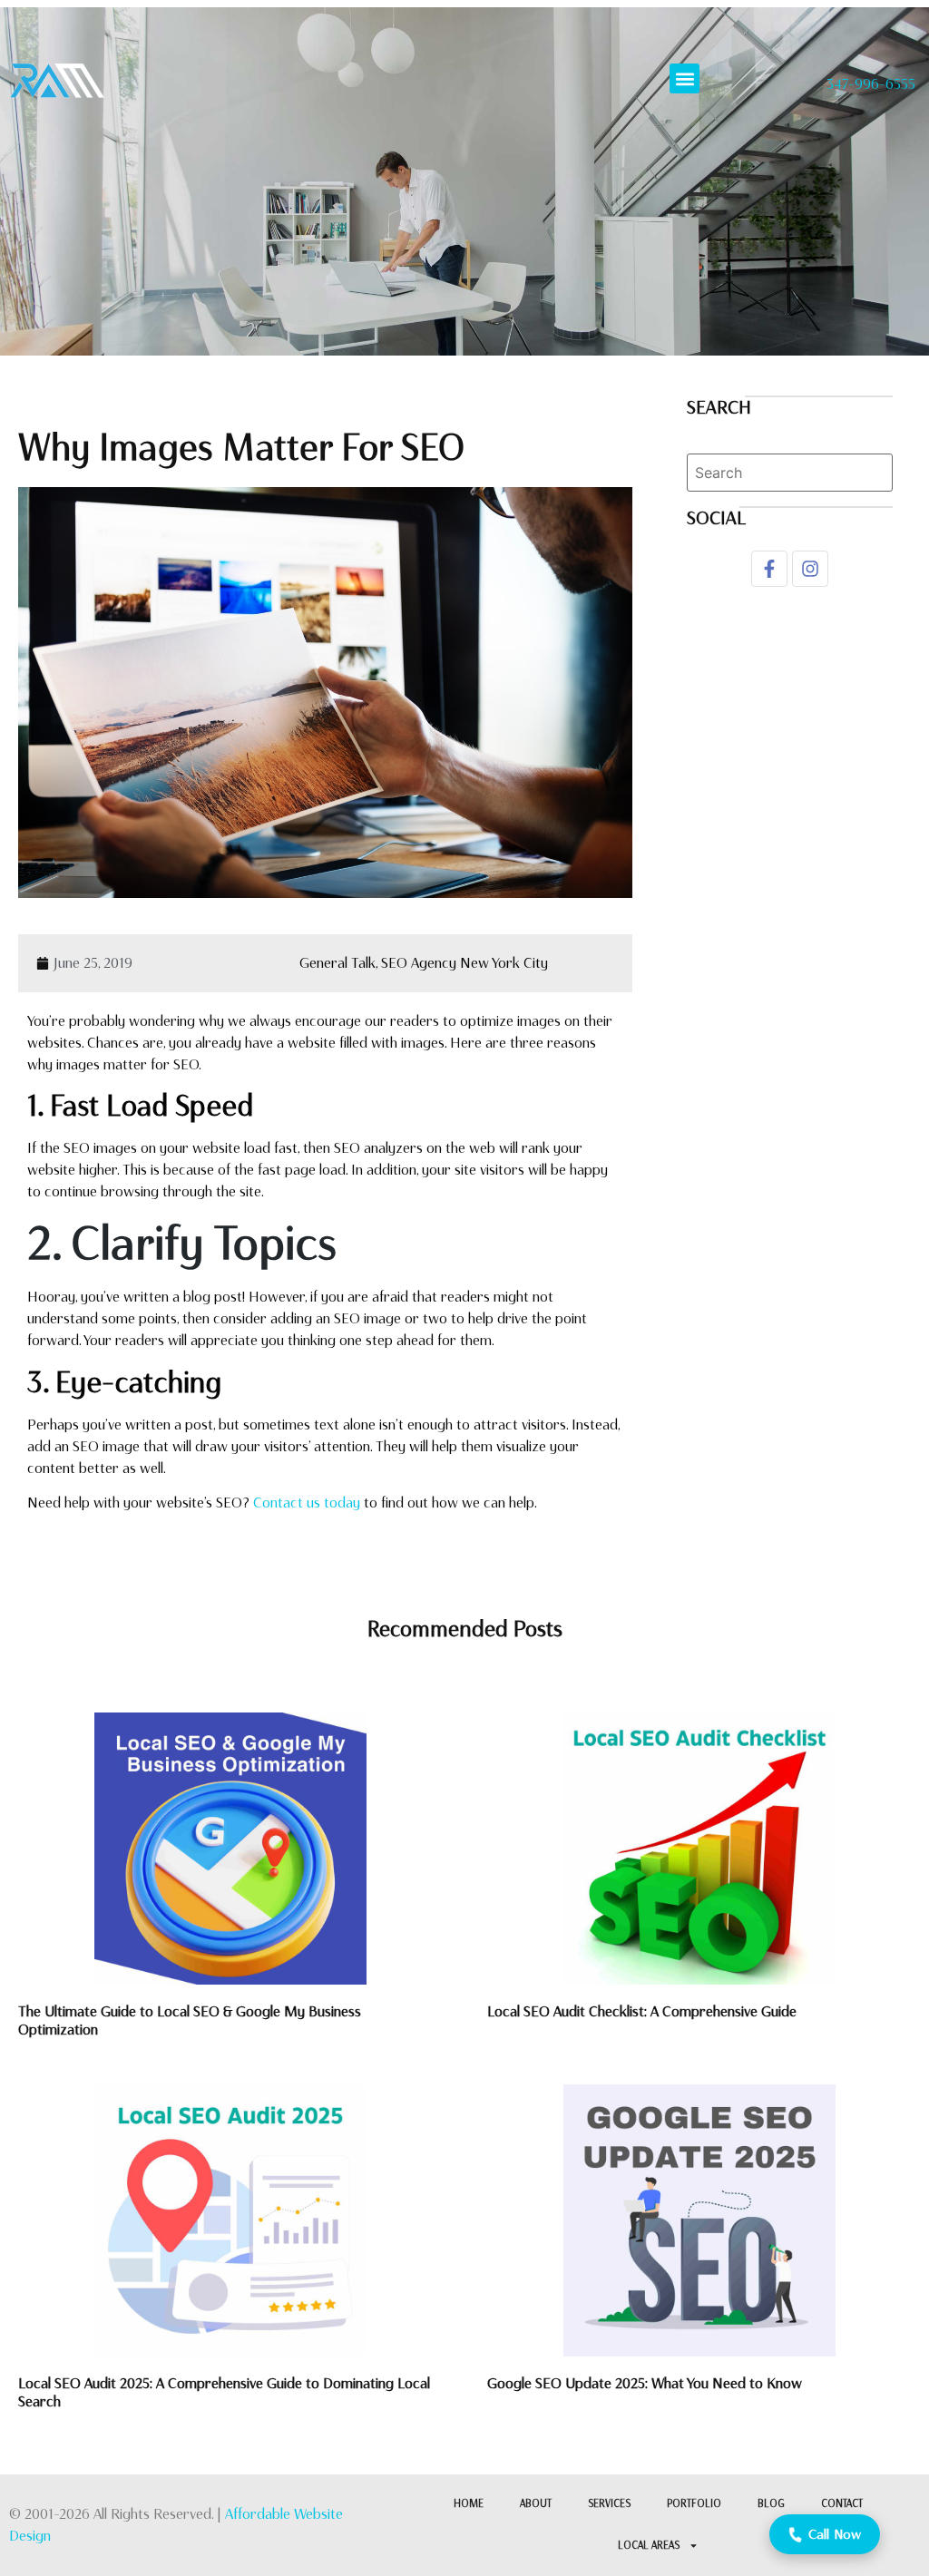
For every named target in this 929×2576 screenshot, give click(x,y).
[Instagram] (810, 569)
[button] (685, 78)
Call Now (835, 2534)
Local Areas (649, 2546)
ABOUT (536, 2504)
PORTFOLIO (694, 2504)
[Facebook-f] (769, 569)
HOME (469, 2504)
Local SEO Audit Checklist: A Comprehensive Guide (642, 2011)
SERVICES (609, 2504)
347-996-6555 (871, 84)
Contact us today (307, 1503)
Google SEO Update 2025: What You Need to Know (645, 2383)
